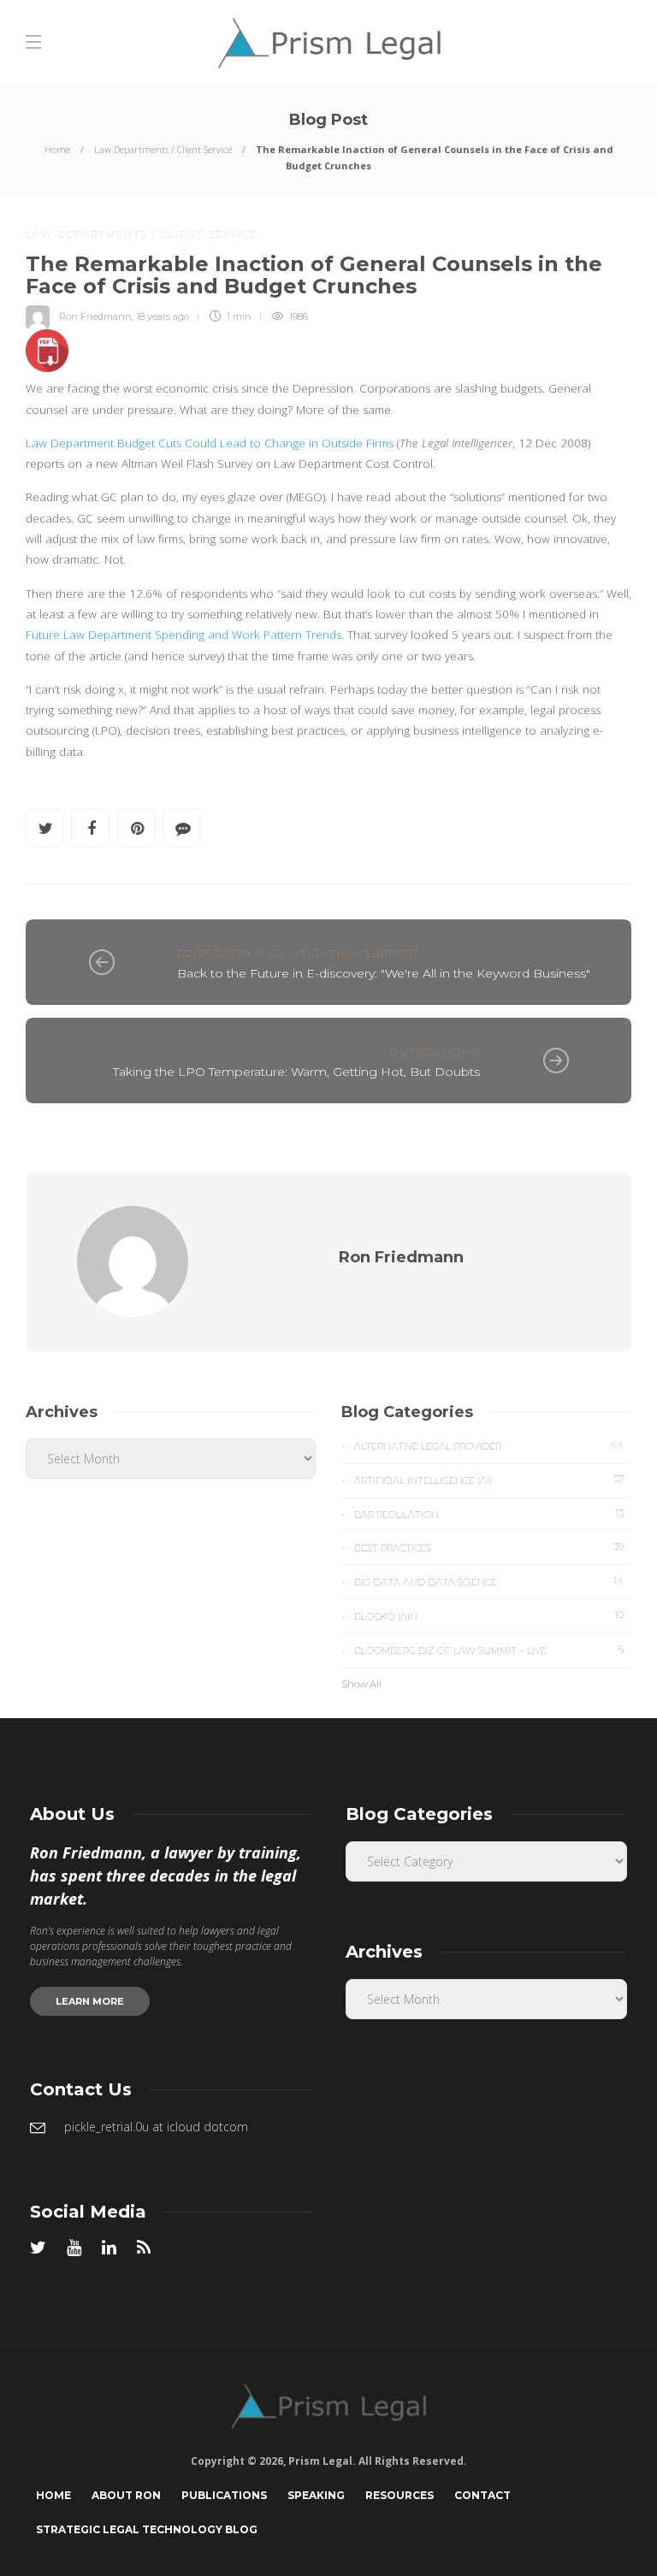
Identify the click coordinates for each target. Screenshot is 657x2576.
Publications (224, 2495)
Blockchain (489, 1616)
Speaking (316, 2495)
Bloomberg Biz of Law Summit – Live (489, 1650)
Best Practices (489, 1547)
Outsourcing (435, 1052)
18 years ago (163, 316)
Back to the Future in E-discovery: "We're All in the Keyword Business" (384, 973)
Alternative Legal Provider (489, 1445)
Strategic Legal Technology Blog (147, 2529)
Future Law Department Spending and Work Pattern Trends (183, 635)
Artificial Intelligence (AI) (489, 1480)
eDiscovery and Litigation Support (299, 954)
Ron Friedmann (95, 316)
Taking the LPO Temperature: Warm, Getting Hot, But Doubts (296, 1072)
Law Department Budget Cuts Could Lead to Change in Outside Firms (210, 443)
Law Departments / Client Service (163, 149)
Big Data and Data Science (489, 1581)
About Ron (126, 2495)
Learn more (90, 2001)
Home (57, 149)
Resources (400, 2495)
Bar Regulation (489, 1514)
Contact (482, 2495)
